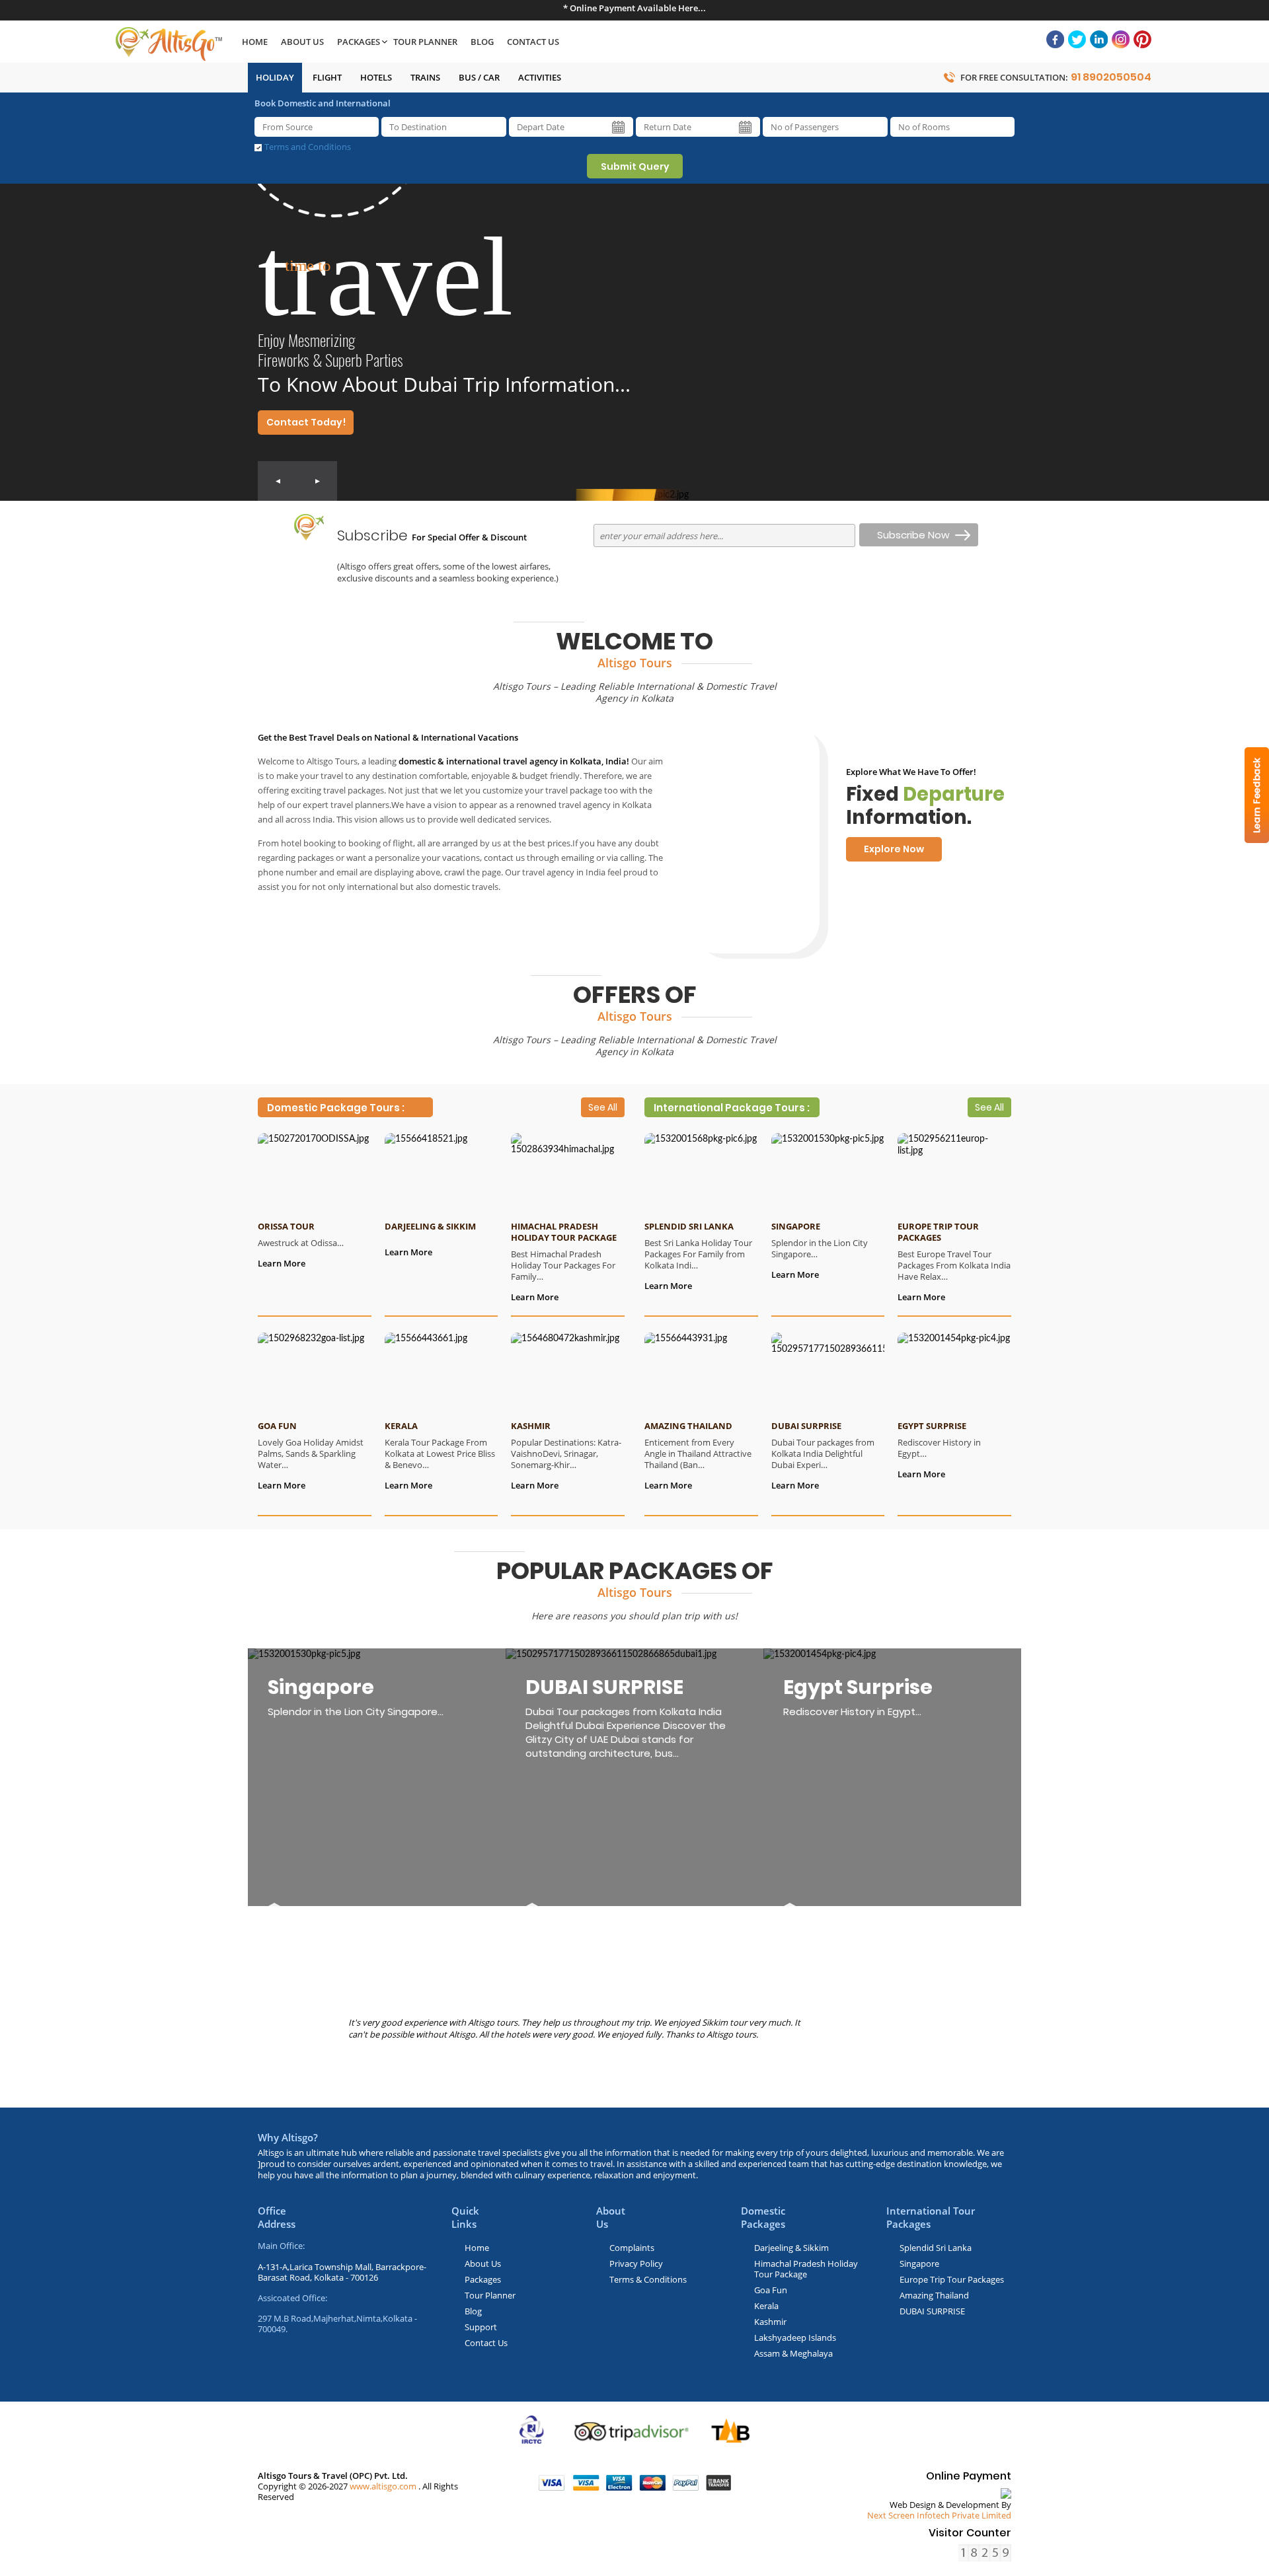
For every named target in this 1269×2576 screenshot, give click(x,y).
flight (327, 77)
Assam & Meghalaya (793, 2353)
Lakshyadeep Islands (795, 2337)
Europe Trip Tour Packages (938, 1232)
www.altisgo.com (383, 2486)
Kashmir (531, 1426)
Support (481, 2327)
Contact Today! (306, 422)
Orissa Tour (286, 1226)
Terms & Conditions (648, 2279)
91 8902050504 (1111, 77)
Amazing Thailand (688, 1426)
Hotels (376, 77)
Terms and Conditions (308, 147)
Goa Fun (277, 1426)
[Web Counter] (985, 2553)
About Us (302, 42)
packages (359, 42)
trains (425, 77)
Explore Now (894, 849)
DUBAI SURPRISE (806, 1426)
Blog (482, 42)
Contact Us (533, 42)
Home (255, 42)
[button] (278, 481)
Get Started (751, 905)
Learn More (282, 1263)
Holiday (275, 77)
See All (603, 1107)
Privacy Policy (636, 2263)
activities (540, 77)
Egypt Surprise (932, 1426)
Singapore (796, 1226)
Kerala (401, 1426)
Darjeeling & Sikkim (430, 1226)
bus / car (479, 77)
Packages (483, 2279)
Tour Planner (425, 42)
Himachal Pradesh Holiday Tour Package (564, 1232)
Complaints (632, 2248)
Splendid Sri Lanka (689, 1226)
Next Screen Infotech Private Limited (939, 2515)
